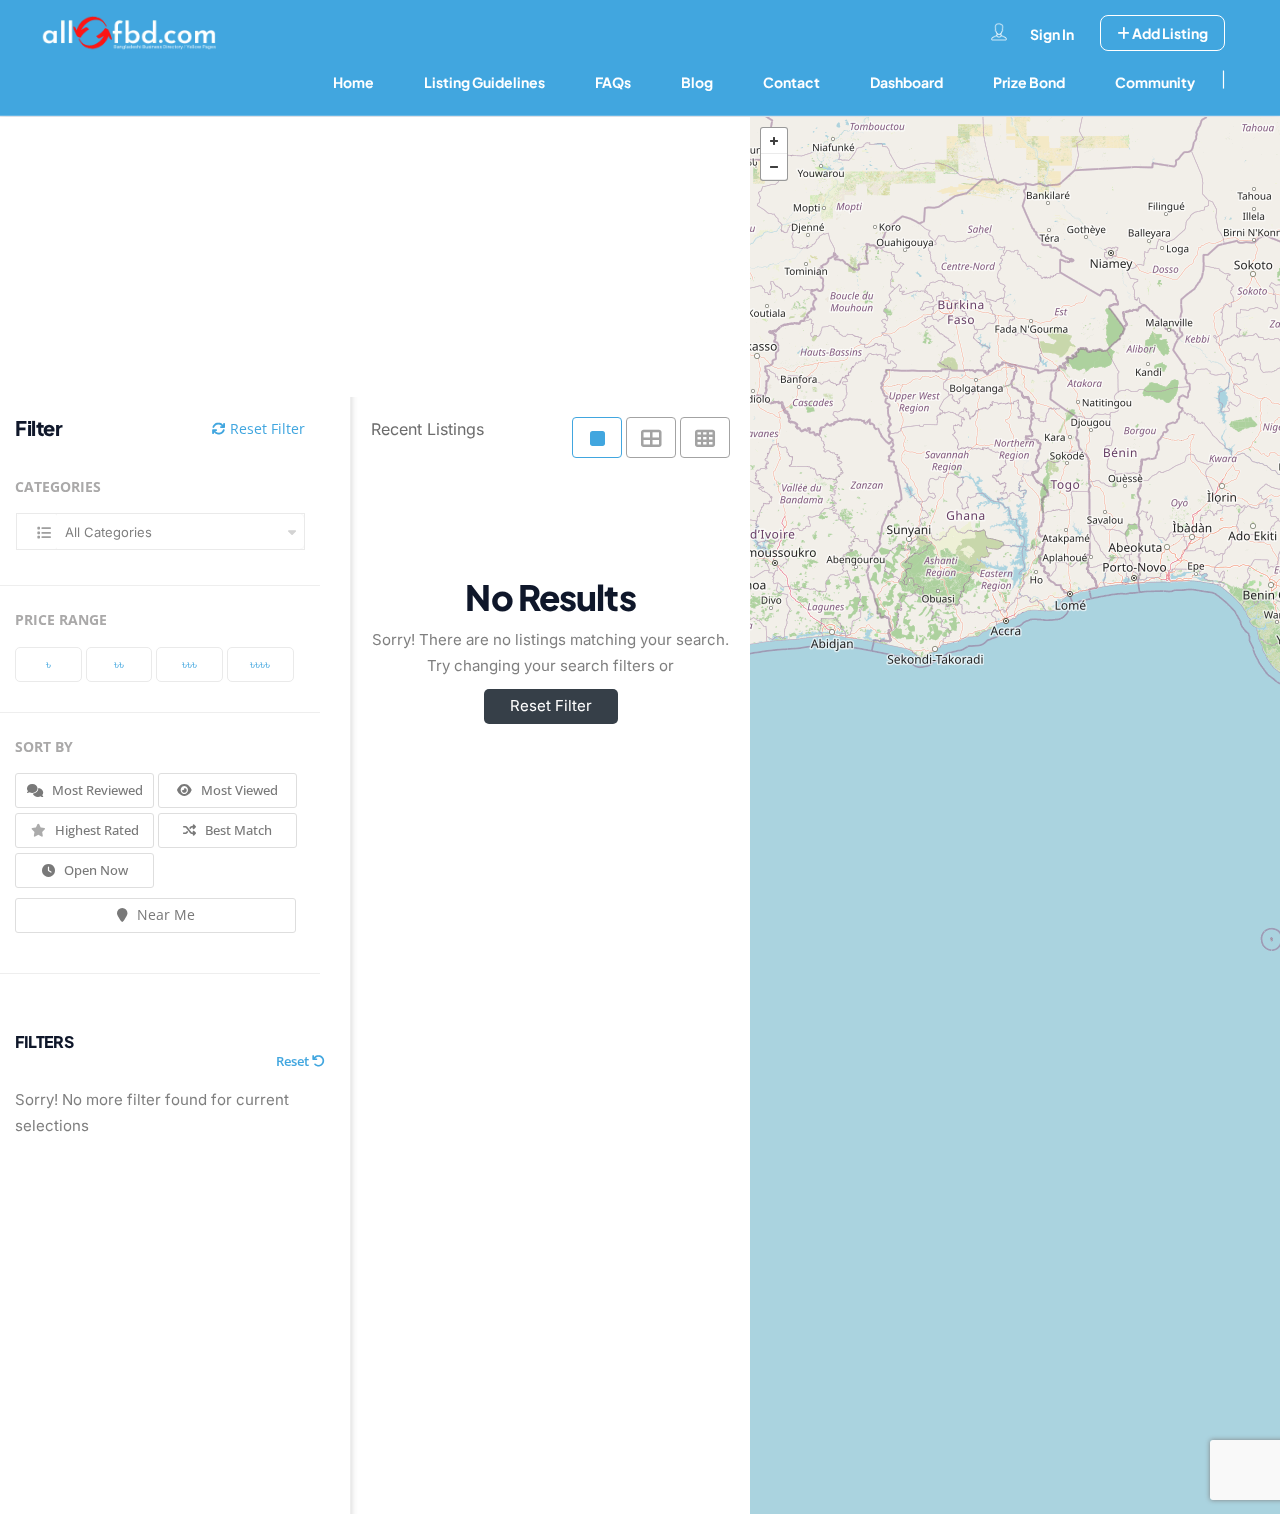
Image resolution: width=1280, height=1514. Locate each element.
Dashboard (906, 82)
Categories (58, 486)
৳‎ (48, 664)
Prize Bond (1029, 82)
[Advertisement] (360, 257)
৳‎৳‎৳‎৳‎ (260, 664)
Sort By (44, 746)
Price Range (61, 619)
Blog (697, 82)
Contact (791, 82)
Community (1155, 82)
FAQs (613, 82)
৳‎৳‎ (119, 664)
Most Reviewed (96, 790)
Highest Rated (95, 830)
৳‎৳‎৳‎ (189, 664)
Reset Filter (265, 428)
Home (353, 82)
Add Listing (1169, 33)
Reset (294, 1061)
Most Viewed (238, 790)
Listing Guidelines (484, 82)
